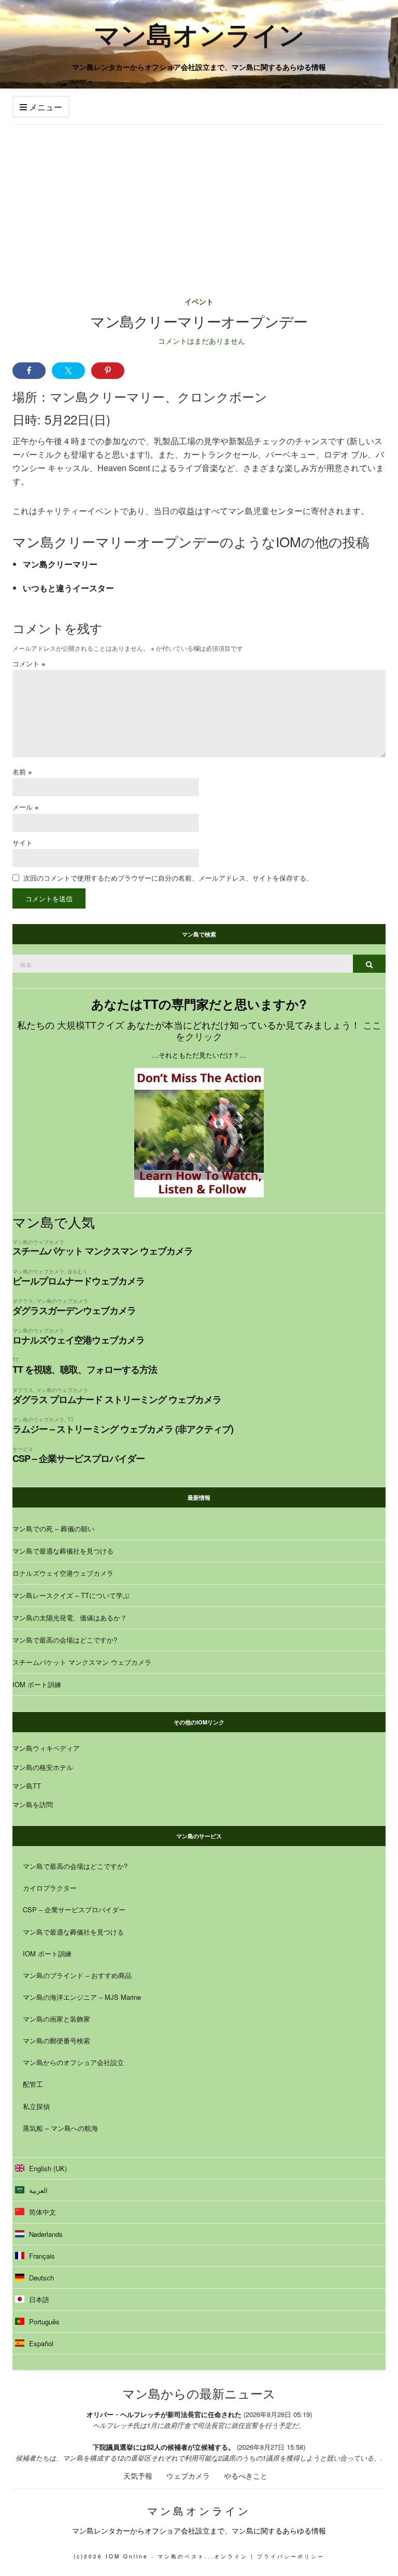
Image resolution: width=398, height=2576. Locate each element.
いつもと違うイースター (68, 588)
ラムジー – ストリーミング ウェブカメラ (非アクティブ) (123, 1429)
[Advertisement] (199, 202)
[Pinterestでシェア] (108, 371)
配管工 (33, 2084)
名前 (22, 772)
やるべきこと (246, 2476)
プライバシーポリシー (291, 2556)
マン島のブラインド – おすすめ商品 (77, 1975)
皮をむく (78, 1271)
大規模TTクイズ (91, 1024)
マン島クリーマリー (60, 564)
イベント (199, 301)
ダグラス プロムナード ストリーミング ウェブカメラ (117, 1399)
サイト (23, 843)
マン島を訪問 (33, 1804)
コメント (29, 663)
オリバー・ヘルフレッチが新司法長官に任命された (164, 2414)
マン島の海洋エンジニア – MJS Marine (82, 1997)
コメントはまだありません (202, 341)
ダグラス (23, 1301)
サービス (23, 1449)
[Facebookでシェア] (29, 371)
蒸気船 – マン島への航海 (60, 2128)
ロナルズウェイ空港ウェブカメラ (79, 1340)
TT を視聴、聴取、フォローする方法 (85, 1369)
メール (26, 807)
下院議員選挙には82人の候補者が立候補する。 (164, 2447)
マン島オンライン (199, 34)
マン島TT (27, 1786)
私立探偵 (36, 2106)
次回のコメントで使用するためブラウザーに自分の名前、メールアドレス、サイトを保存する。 (168, 878)
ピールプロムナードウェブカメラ (79, 1281)
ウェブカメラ (188, 2476)
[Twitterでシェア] (68, 371)
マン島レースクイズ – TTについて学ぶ (71, 1595)
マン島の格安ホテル (43, 1767)
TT (16, 1360)
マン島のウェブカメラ (38, 1242)
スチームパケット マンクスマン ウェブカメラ (103, 1251)
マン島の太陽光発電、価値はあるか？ (70, 1618)
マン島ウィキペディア (46, 1748)
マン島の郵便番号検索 (56, 2040)
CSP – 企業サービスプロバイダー (79, 1458)
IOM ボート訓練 (37, 1684)
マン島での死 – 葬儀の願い (53, 1528)
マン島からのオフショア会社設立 (73, 2062)
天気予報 (138, 2476)
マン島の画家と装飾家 (56, 2019)
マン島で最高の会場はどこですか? (65, 1640)
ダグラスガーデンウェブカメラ (74, 1310)
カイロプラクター (50, 1888)
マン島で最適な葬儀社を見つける (63, 1551)
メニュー (45, 107)
